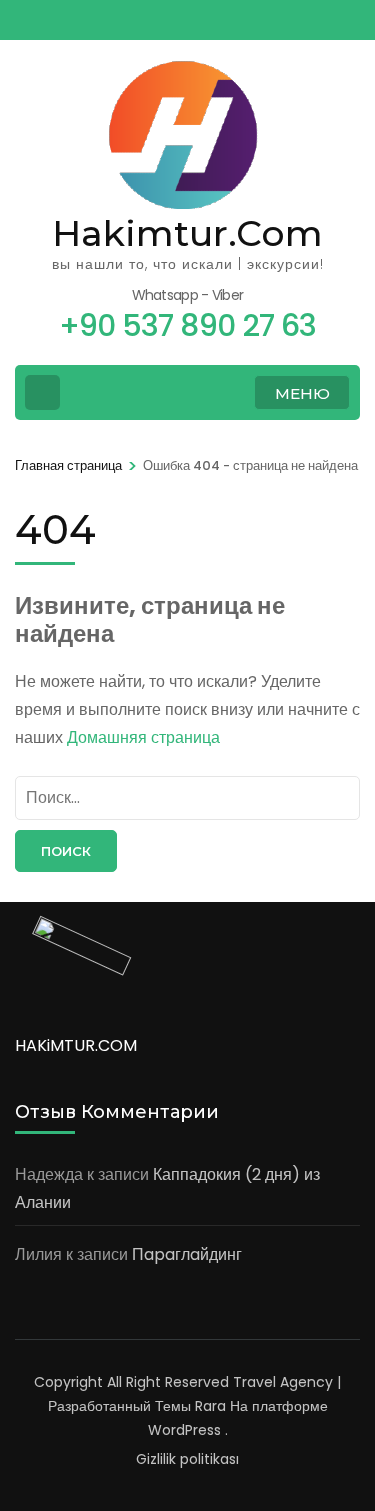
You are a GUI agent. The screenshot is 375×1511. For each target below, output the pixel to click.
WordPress (184, 1430)
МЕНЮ (302, 393)
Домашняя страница (143, 737)
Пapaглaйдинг (187, 1254)
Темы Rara (190, 1406)
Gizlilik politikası (187, 1459)
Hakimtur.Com (187, 233)
